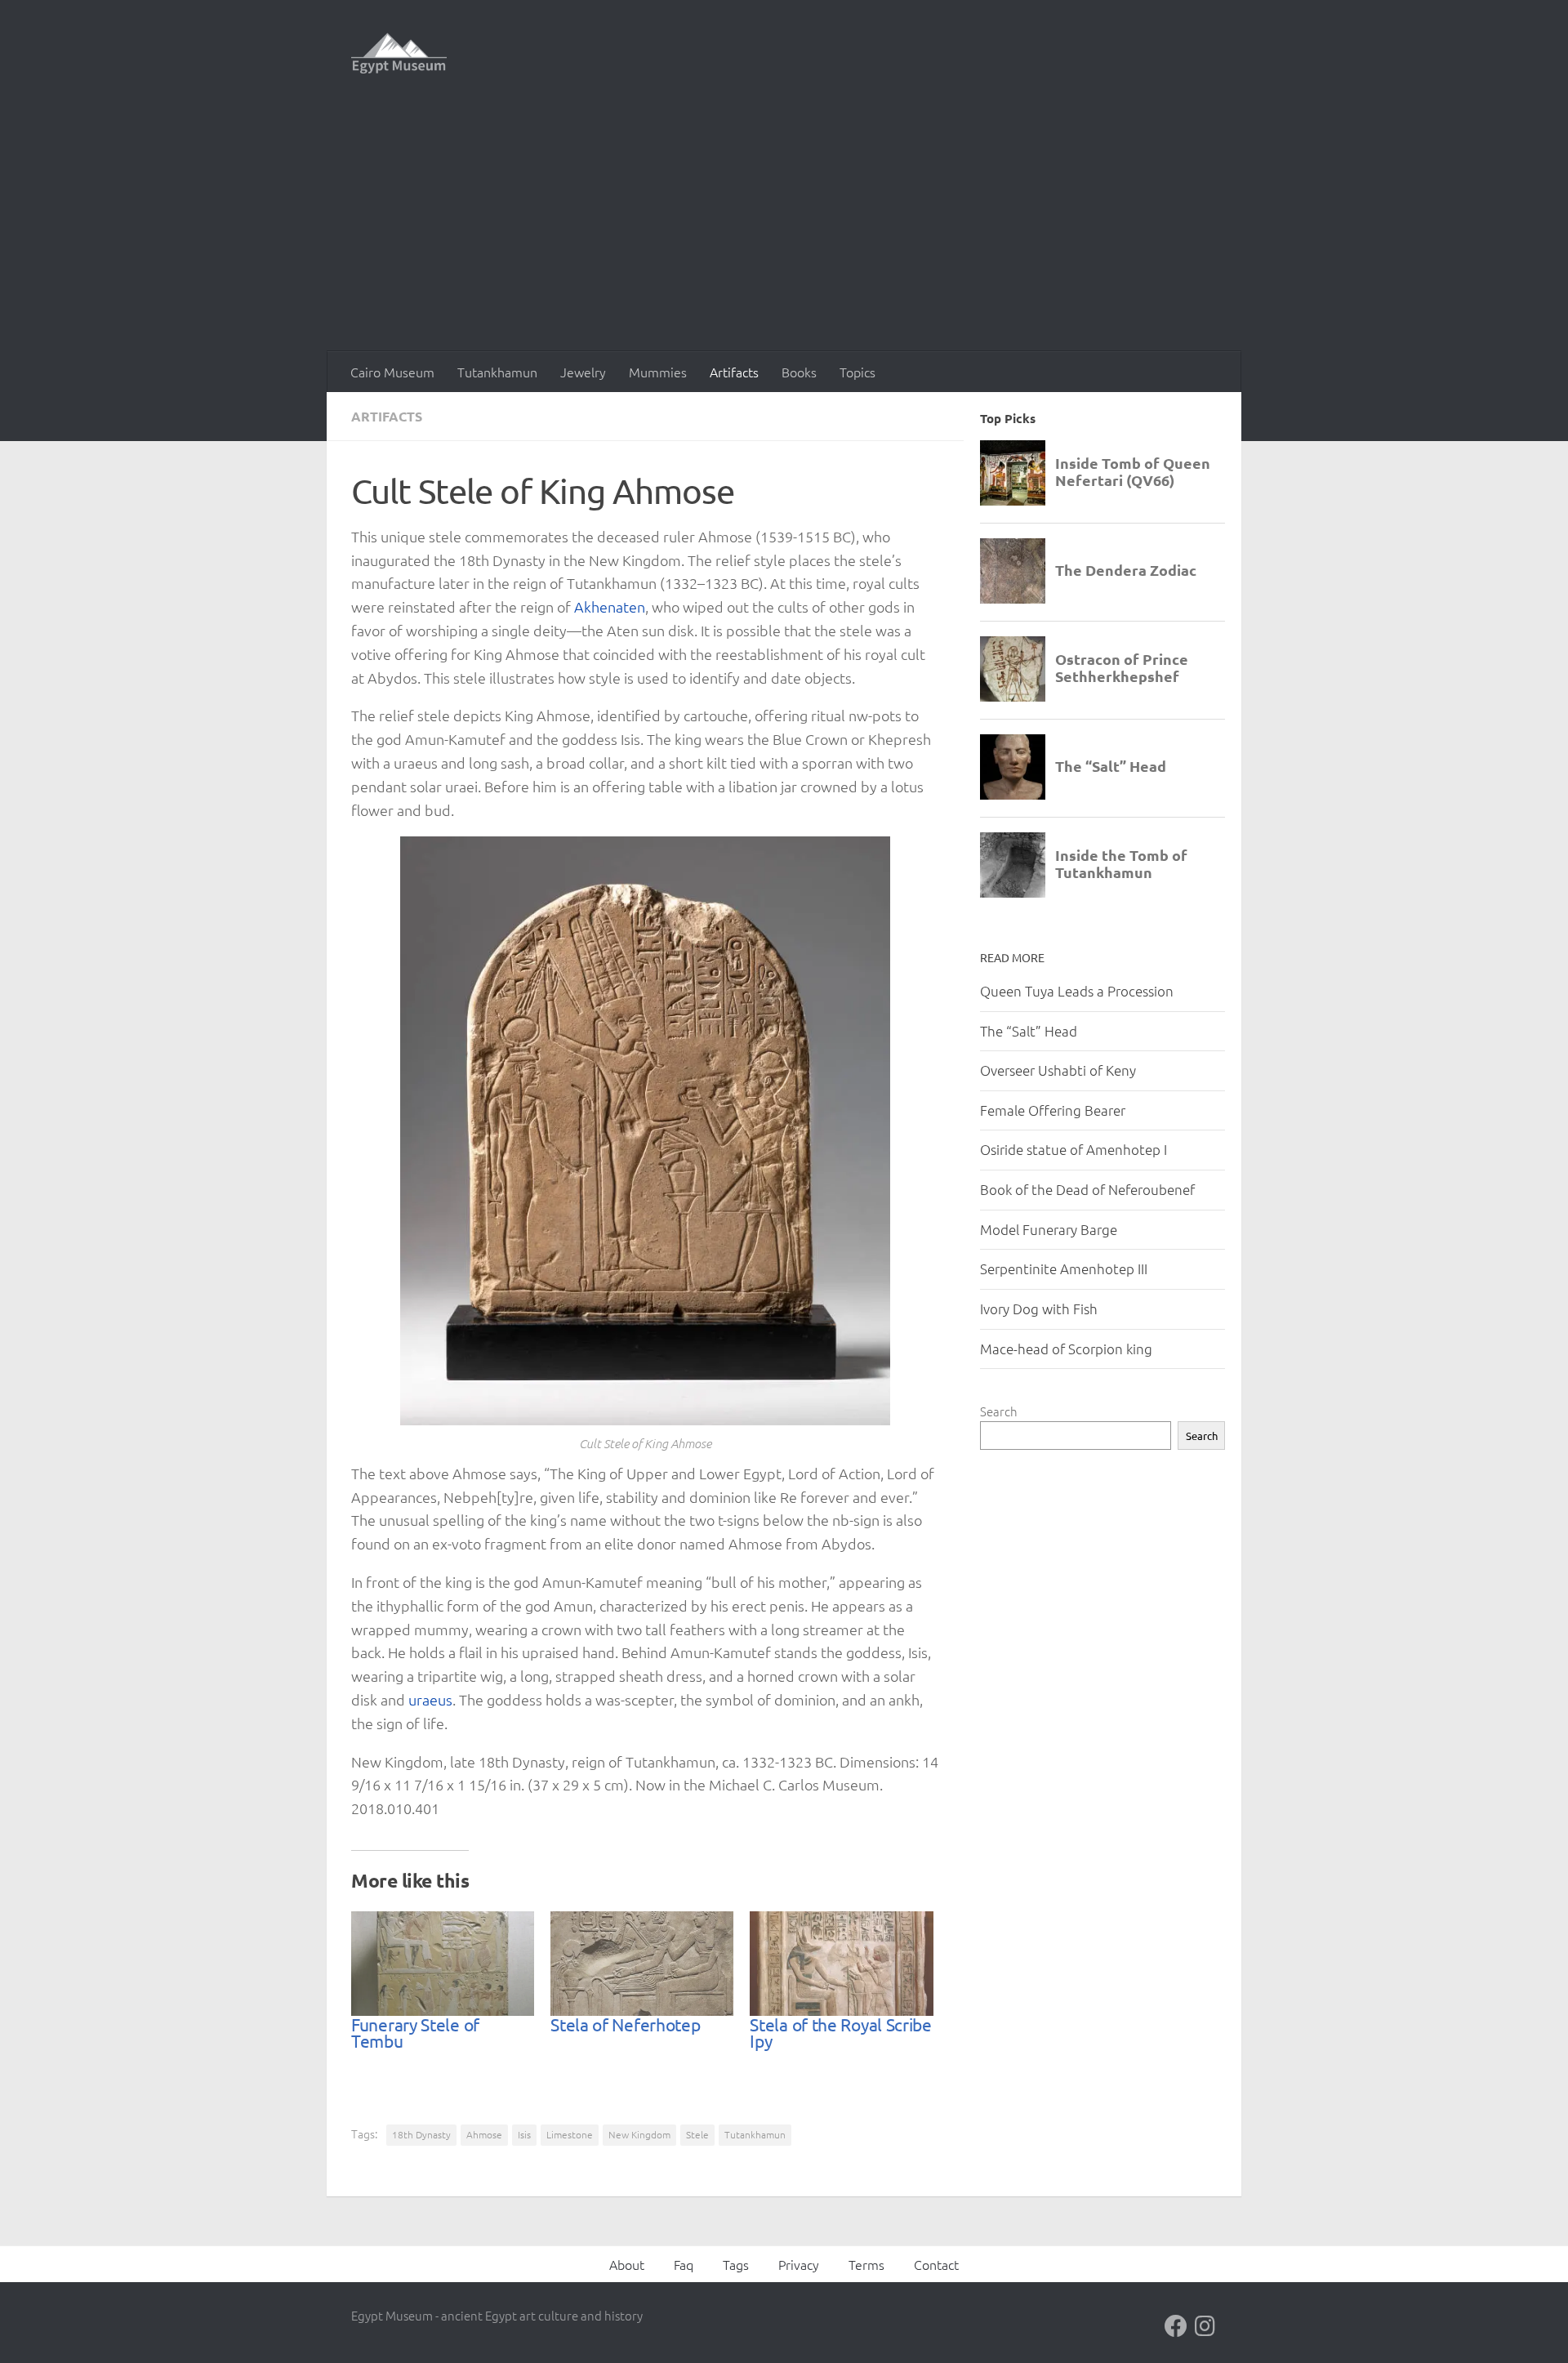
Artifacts (734, 372)
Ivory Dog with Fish (1039, 1309)
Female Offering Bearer (1053, 1110)
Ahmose (484, 2134)
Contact (936, 2264)
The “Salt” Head (1029, 1031)
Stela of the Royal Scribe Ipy (841, 2032)
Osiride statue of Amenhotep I (1074, 1149)
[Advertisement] (784, 229)
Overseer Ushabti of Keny (1058, 1070)
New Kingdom (639, 2134)
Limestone (570, 2134)
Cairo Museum (392, 372)
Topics (857, 372)
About (627, 2264)
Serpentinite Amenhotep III (1064, 1268)
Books (799, 372)
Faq (684, 2264)
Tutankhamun (497, 372)
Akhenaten (610, 606)
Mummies (658, 372)
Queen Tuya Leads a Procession (1077, 991)
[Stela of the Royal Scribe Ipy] (841, 1964)
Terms (866, 2264)
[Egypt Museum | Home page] (399, 53)
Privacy (799, 2264)
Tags (736, 2264)
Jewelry (583, 372)
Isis (524, 2134)
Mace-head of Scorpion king (1066, 1349)
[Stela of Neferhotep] (642, 1964)
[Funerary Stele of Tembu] (443, 1964)
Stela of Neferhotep (625, 2024)
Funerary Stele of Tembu (415, 2032)
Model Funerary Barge (1049, 1229)
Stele (697, 2134)
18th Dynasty (421, 2134)
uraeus (430, 1699)
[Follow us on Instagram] (1205, 2326)
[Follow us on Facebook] (1176, 2326)
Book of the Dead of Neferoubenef (1087, 1189)
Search (999, 1411)
